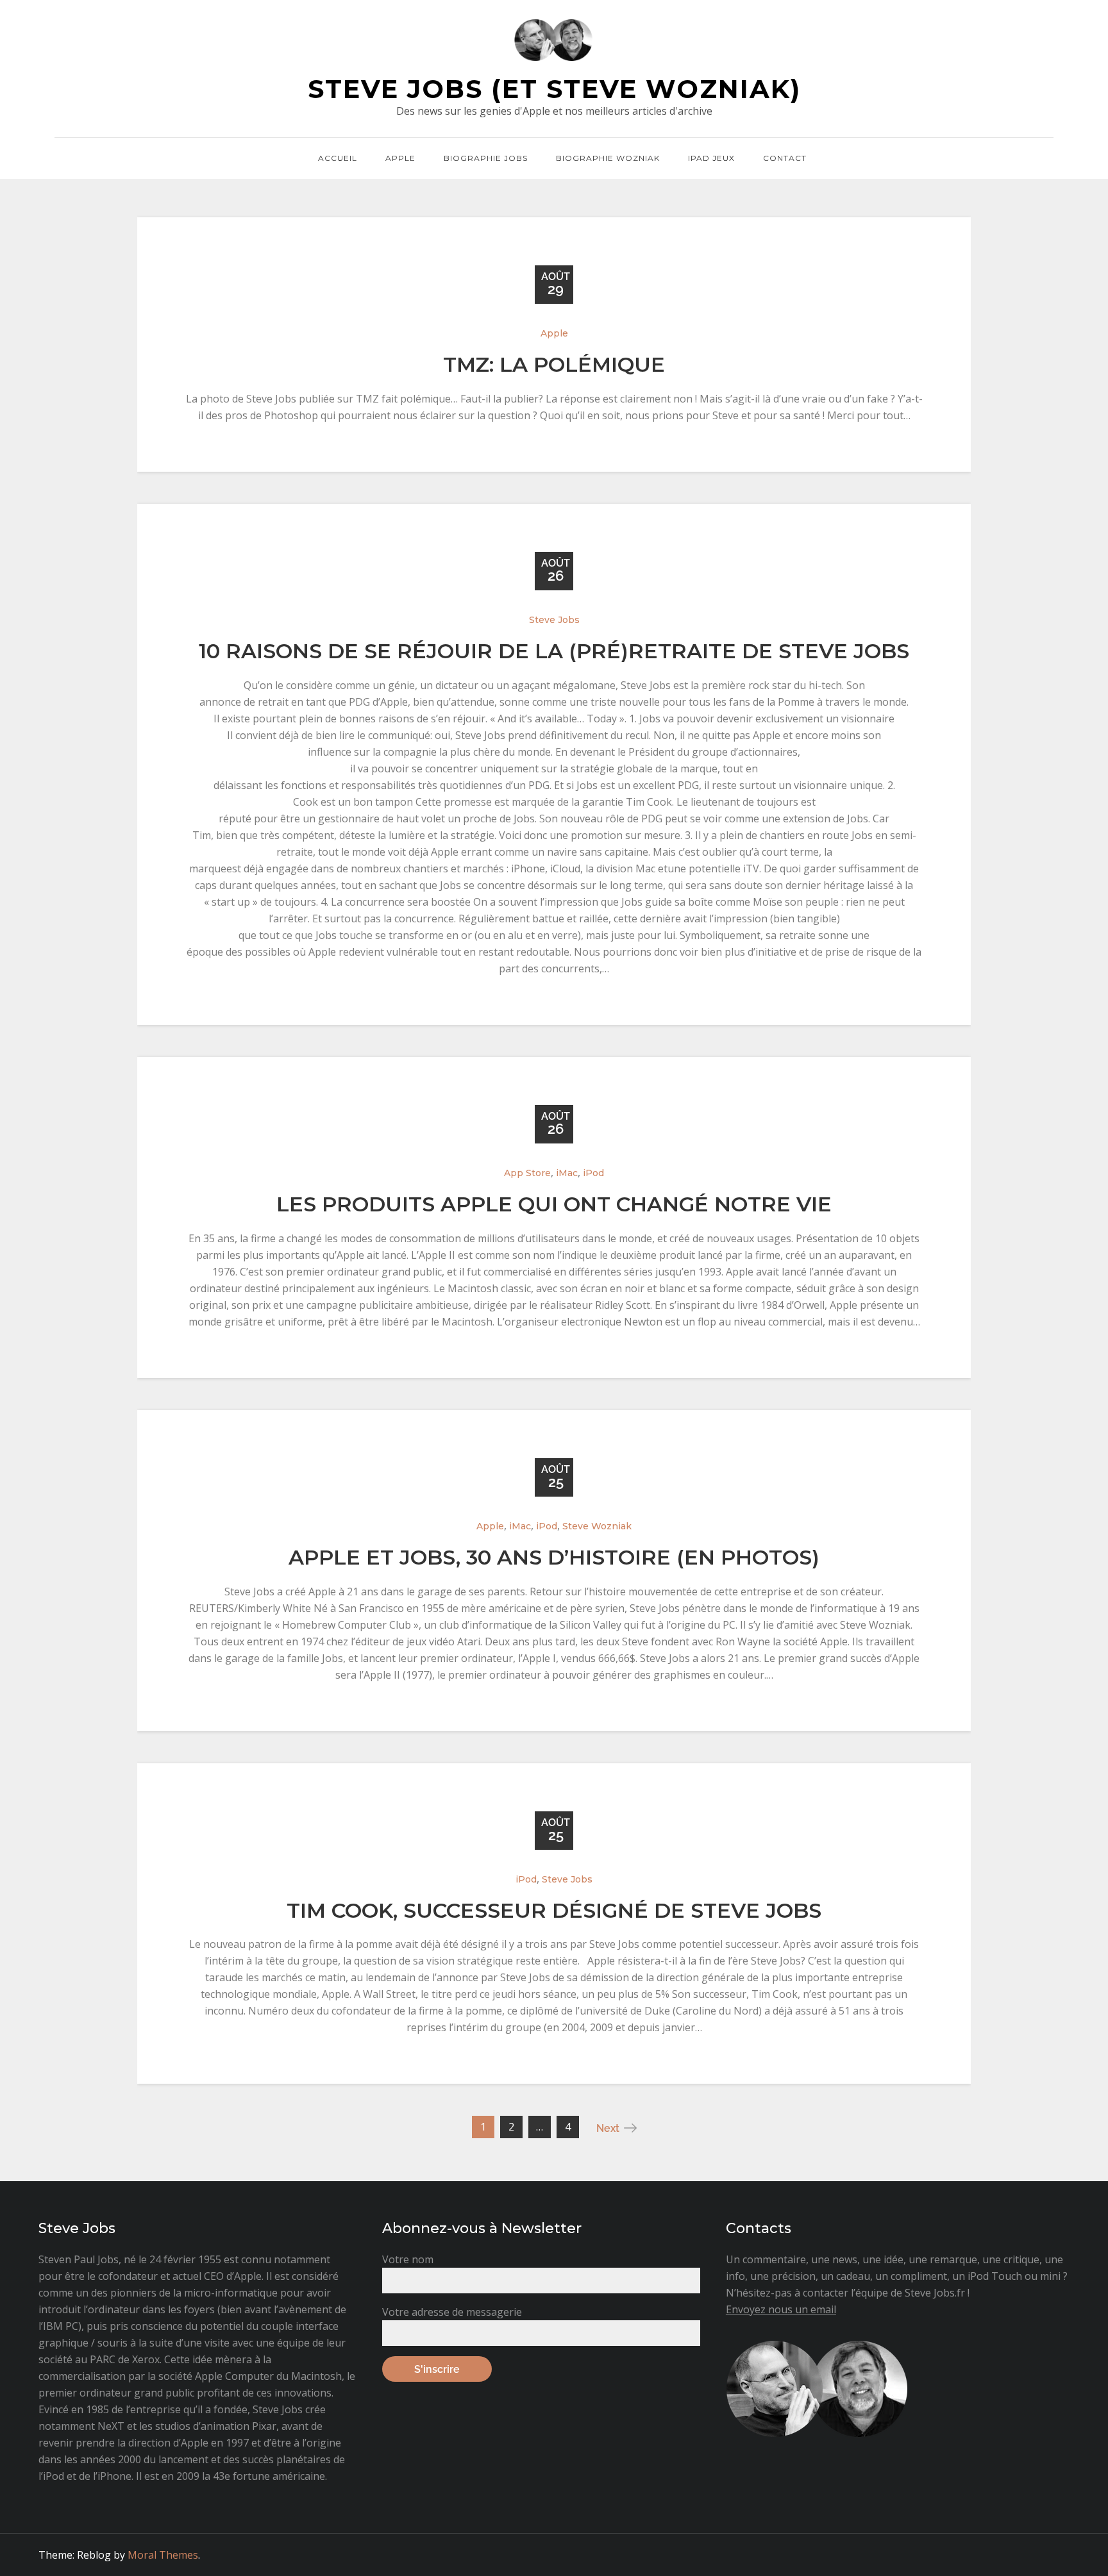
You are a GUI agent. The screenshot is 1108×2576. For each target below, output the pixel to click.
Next (608, 2128)
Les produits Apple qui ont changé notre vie (554, 1204)
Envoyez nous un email (781, 2309)
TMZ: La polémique (554, 364)
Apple (400, 158)
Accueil (338, 158)
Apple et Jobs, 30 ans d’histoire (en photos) (554, 1557)
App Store (527, 1173)
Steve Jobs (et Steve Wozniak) (554, 89)
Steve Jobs (554, 620)
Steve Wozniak (597, 1526)
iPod (593, 1173)
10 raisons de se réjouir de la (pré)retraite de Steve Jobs (554, 651)
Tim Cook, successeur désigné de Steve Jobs (554, 1910)
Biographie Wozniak (608, 158)
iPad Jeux (711, 158)
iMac (567, 1173)
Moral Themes (163, 2555)
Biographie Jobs (486, 158)
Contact (785, 158)
